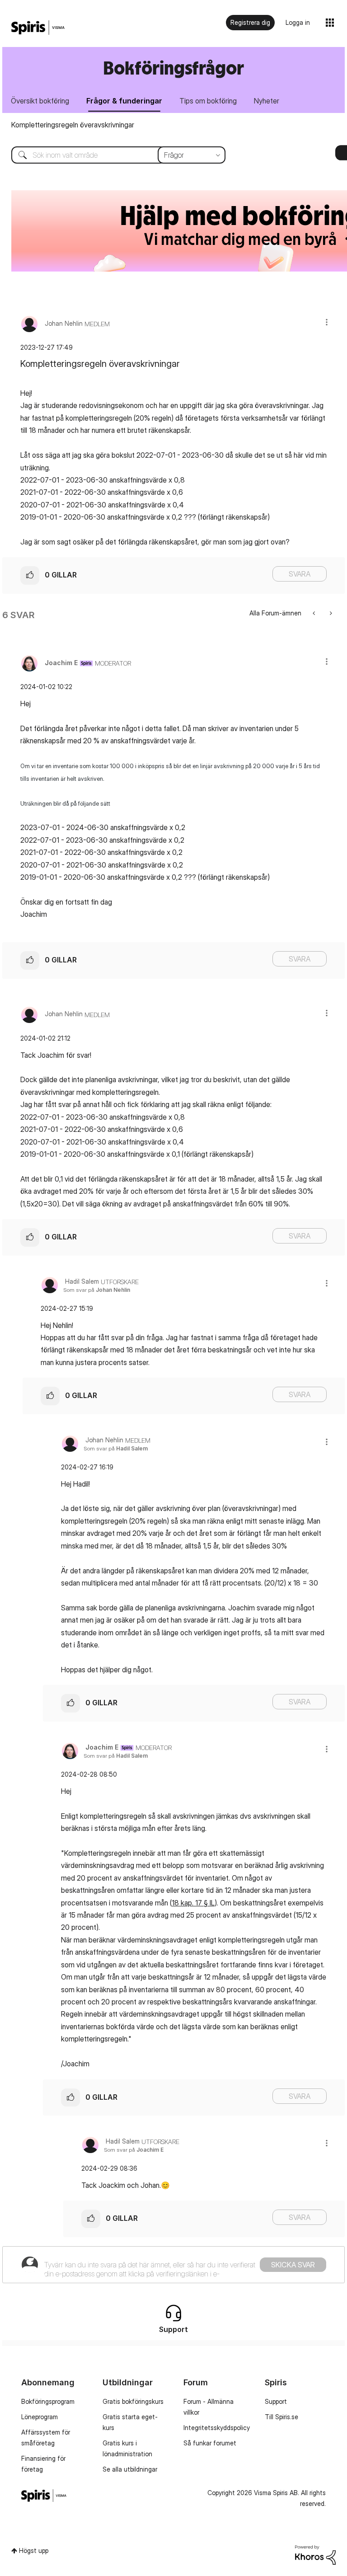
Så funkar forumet (210, 2443)
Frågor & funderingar (124, 101)
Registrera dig (250, 22)
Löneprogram (40, 2417)
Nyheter (267, 101)
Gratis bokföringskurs (133, 2401)
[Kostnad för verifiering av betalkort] (315, 613)
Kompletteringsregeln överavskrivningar (73, 125)
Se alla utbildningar (130, 2469)
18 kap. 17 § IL (193, 1903)
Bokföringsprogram (48, 2401)
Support (276, 2401)
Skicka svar (293, 2265)
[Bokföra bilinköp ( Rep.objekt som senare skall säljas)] (330, 613)
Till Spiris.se (281, 2417)
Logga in (298, 22)
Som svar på (97, 1290)
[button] (327, 322)
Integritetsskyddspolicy (217, 2428)
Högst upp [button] (34, 2550)
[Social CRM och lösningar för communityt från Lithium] (315, 2554)
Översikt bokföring (40, 101)
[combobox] (112, 155)
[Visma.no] (38, 28)
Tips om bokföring (208, 101)
